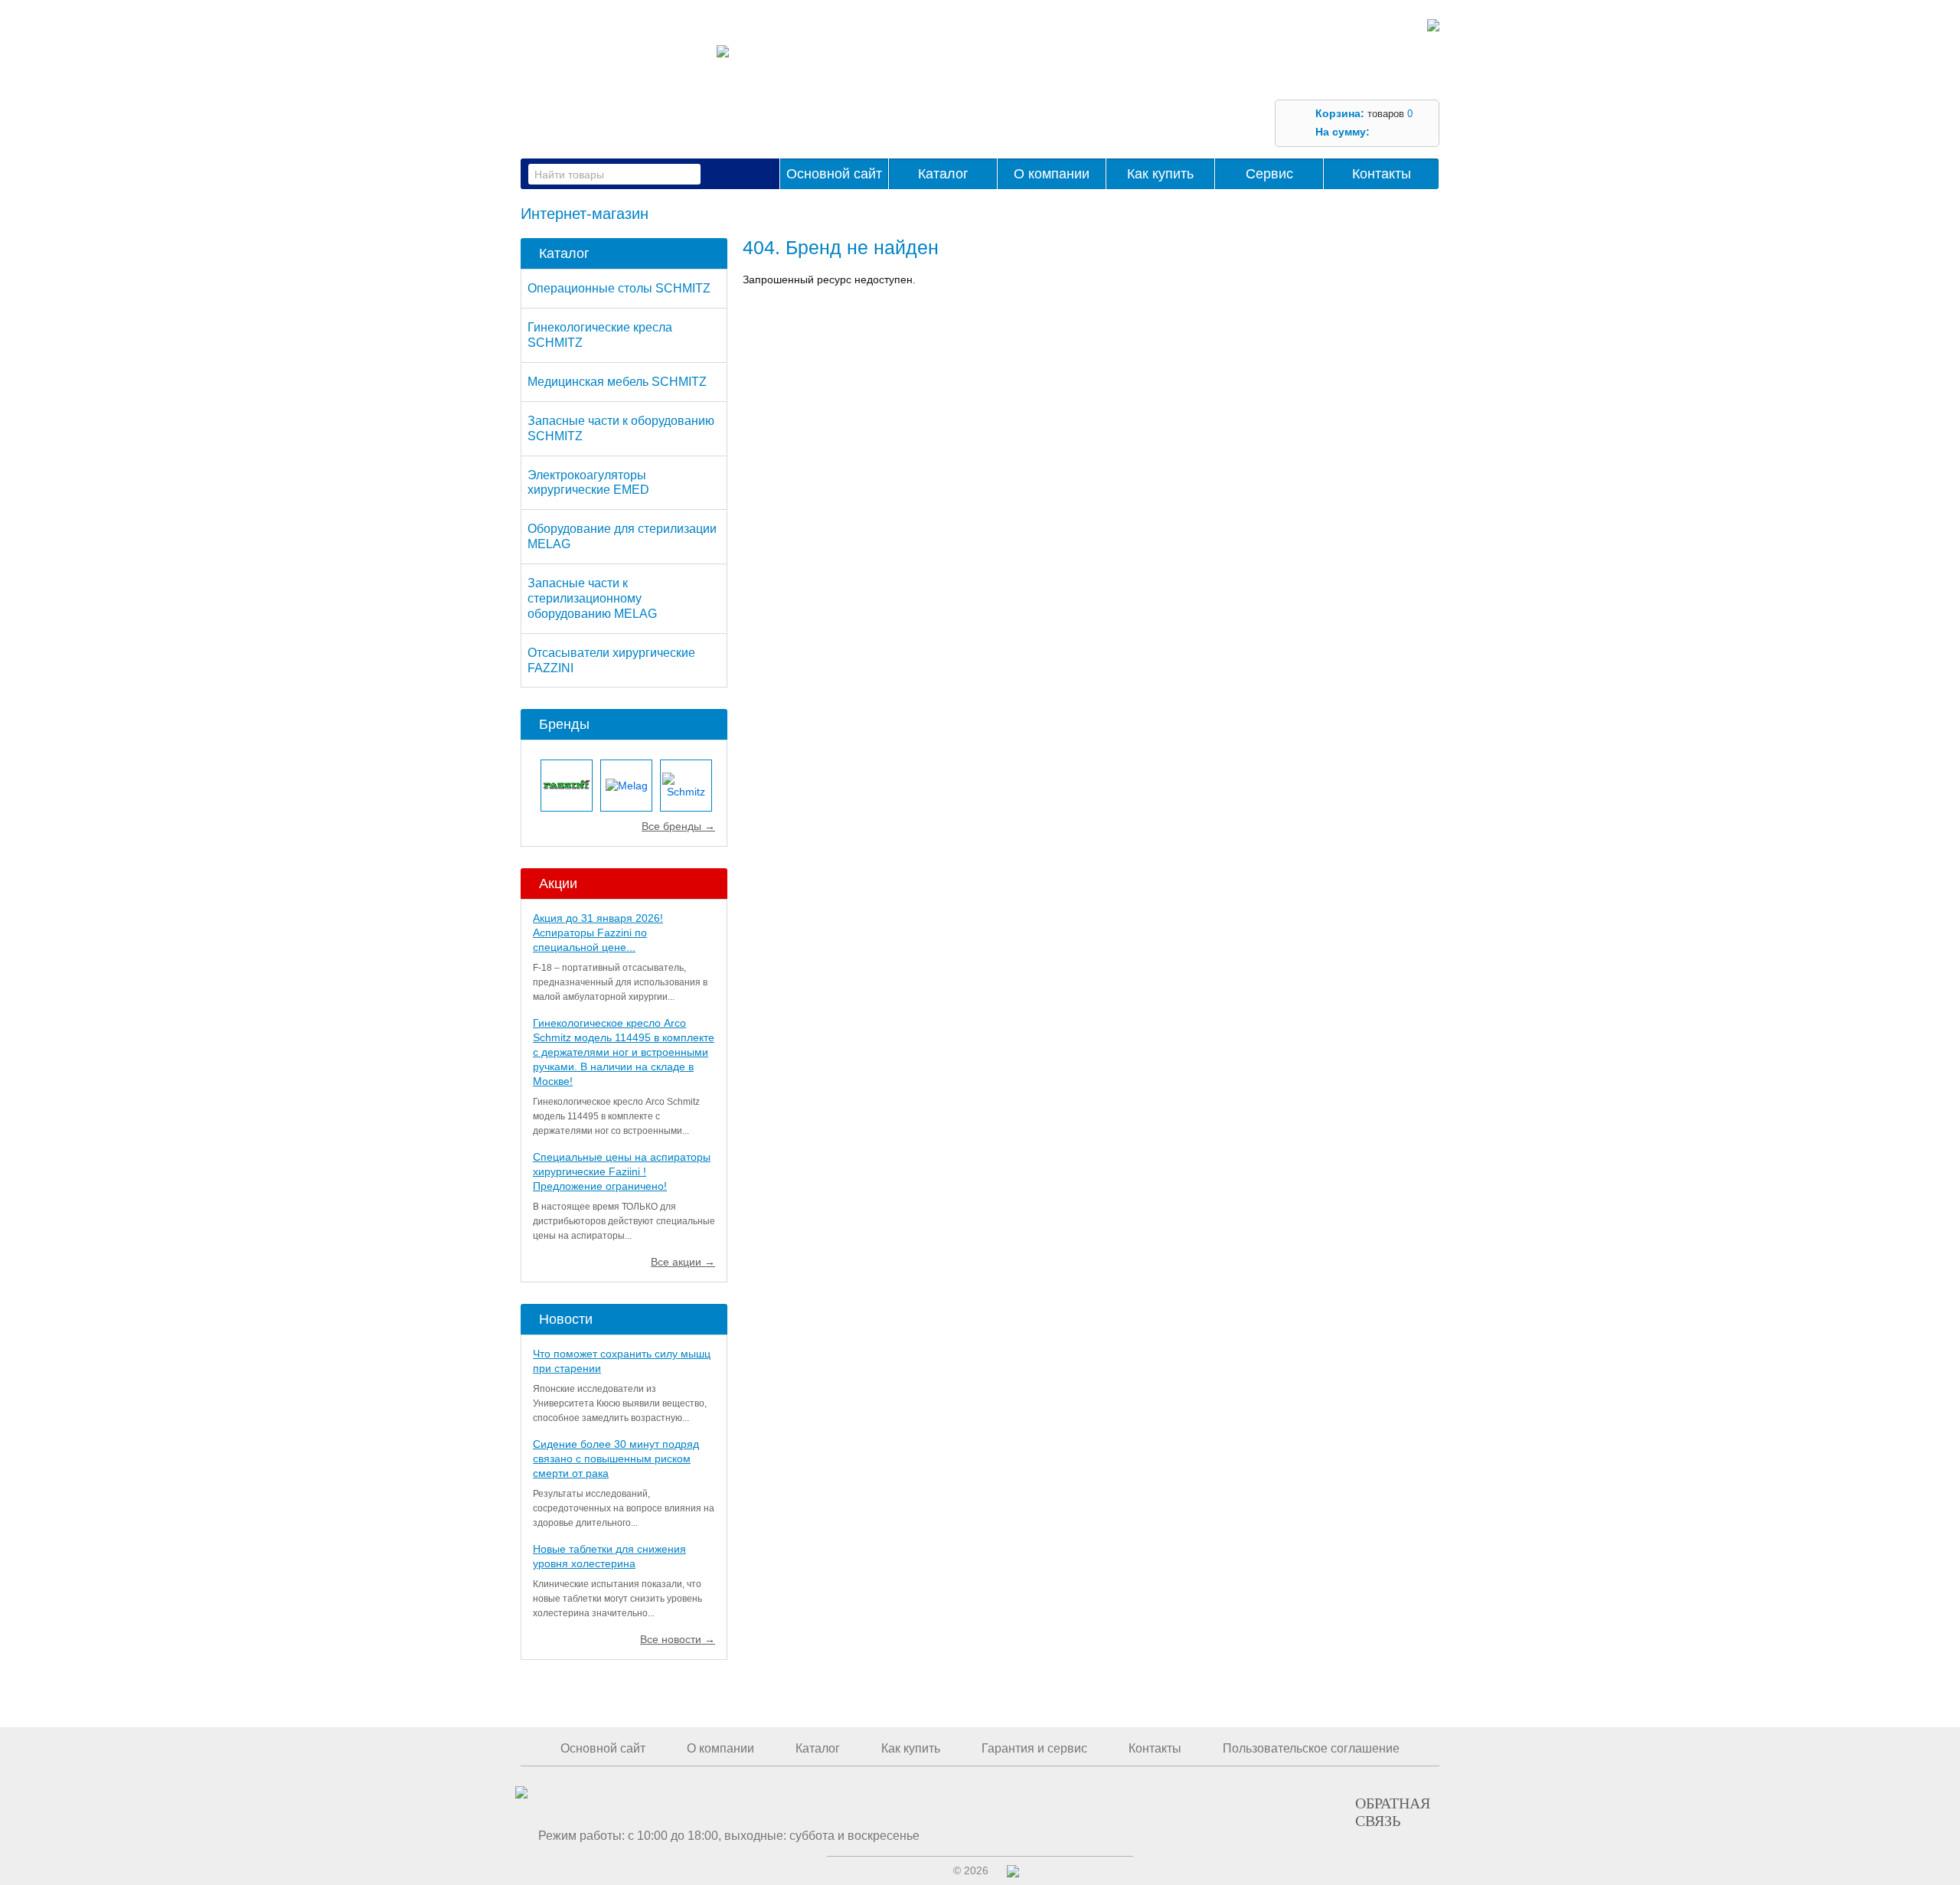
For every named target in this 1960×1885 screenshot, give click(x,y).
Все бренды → (678, 826)
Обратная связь (1393, 1811)
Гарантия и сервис (1034, 1748)
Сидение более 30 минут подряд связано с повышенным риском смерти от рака (616, 1459)
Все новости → (678, 1639)
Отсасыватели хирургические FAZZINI (611, 660)
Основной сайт (834, 174)
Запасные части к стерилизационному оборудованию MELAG (592, 598)
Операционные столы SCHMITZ (619, 288)
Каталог (943, 174)
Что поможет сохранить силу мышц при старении (622, 1361)
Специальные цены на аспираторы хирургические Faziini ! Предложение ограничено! (622, 1171)
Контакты (1382, 174)
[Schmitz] (686, 786)
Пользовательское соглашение (1311, 1748)
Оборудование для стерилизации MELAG (622, 536)
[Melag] (626, 786)
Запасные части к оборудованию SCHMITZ (621, 428)
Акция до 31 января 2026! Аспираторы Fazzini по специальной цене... (598, 933)
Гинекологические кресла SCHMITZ (600, 335)
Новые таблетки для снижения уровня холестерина (609, 1556)
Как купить (1160, 174)
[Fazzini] (567, 786)
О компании (1052, 174)
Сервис (1269, 174)
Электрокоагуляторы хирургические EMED (588, 483)
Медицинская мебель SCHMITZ (617, 382)
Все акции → (683, 1262)
